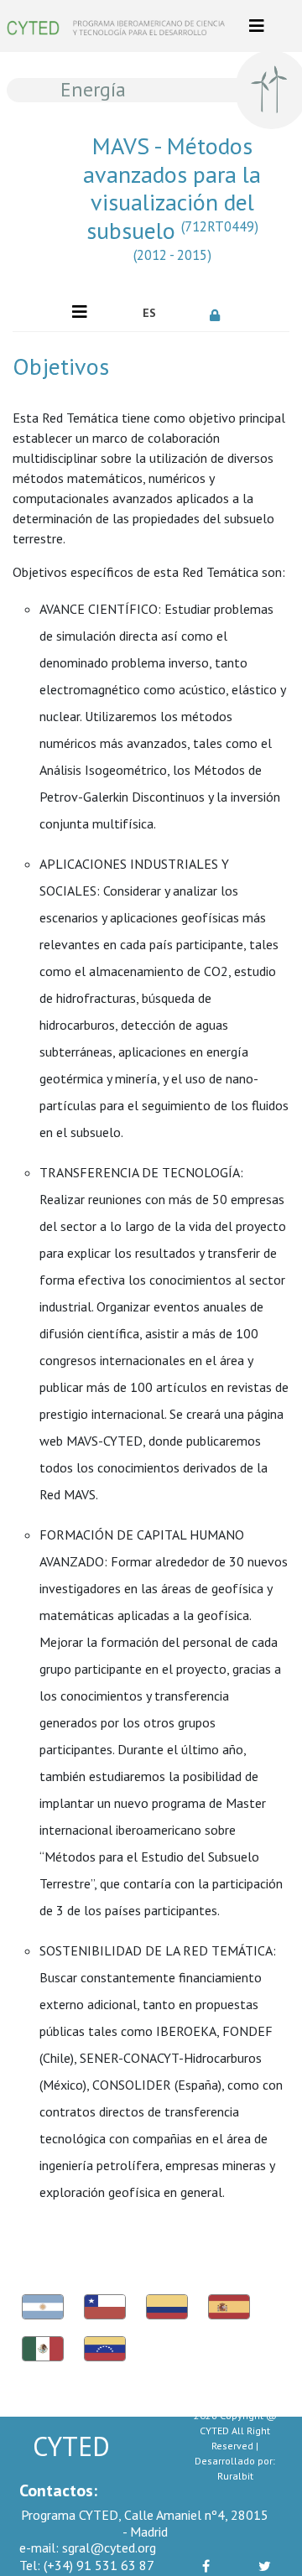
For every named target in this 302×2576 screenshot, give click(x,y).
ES (149, 313)
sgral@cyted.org (88, 2547)
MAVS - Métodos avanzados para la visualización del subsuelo (172, 198)
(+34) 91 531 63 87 (87, 2565)
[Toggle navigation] (257, 26)
